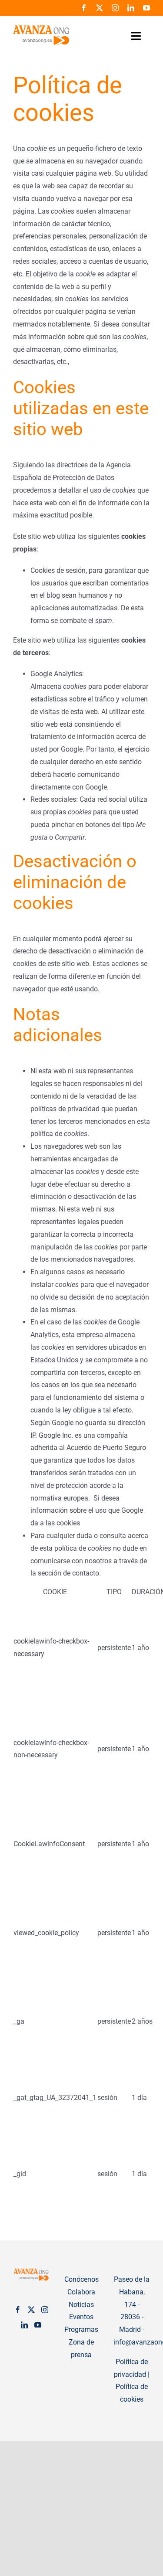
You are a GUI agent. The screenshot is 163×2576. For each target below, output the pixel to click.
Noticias (81, 2305)
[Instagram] (45, 2310)
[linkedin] (131, 8)
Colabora (81, 2292)
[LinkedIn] (24, 2325)
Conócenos (81, 2279)
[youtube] (146, 8)
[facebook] (84, 8)
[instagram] (115, 8)
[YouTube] (38, 2325)
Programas (81, 2329)
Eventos (81, 2317)
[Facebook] (18, 2310)
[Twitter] (31, 2310)
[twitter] (100, 8)
